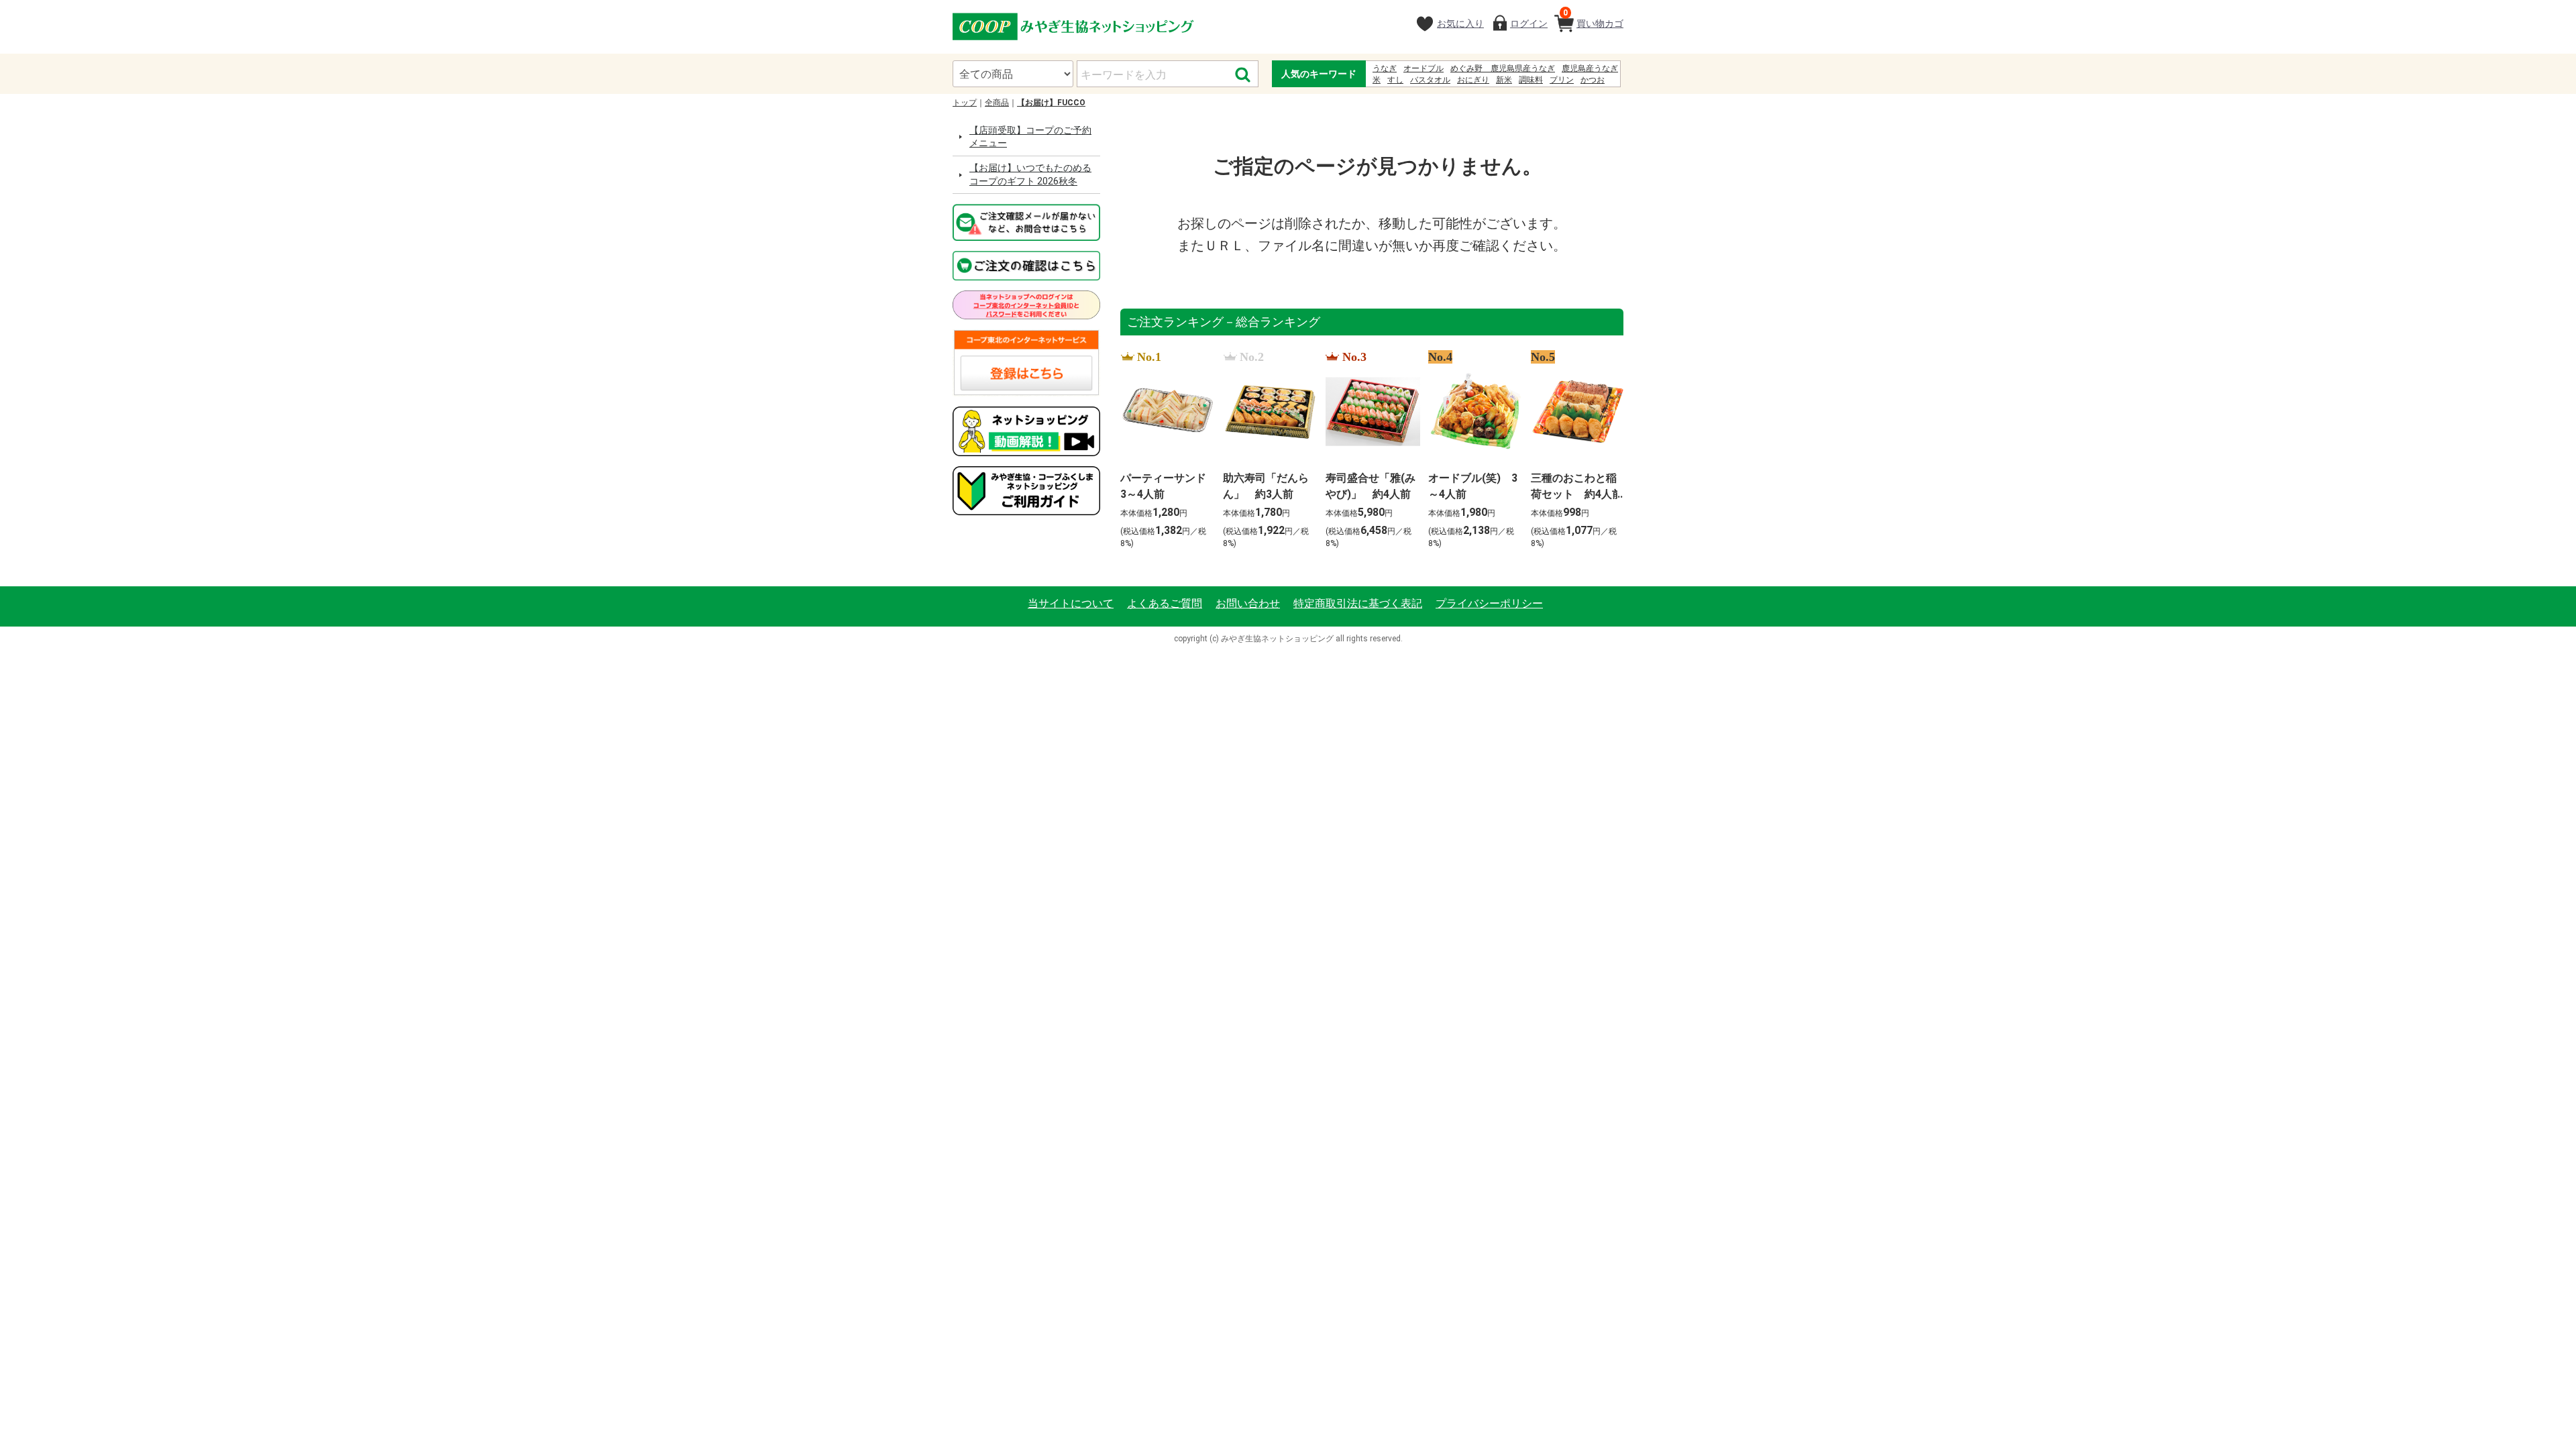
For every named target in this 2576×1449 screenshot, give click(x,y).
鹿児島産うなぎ (1590, 68)
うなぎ (1385, 68)
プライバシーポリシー (1489, 603)
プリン (1562, 80)
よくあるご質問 (1165, 603)
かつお (1593, 80)
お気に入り (1460, 23)
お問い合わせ (1248, 603)
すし (1395, 80)
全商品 (997, 103)
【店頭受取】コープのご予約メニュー (1030, 137)
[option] (1164, 451)
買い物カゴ (1593, 18)
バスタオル (1430, 80)
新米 (1504, 80)
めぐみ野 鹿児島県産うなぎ (1503, 68)
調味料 (1531, 80)
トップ (965, 103)
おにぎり (1473, 80)
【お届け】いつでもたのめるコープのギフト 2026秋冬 (1030, 174)
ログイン (1529, 23)
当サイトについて (1071, 603)
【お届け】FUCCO (1051, 103)
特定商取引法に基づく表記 (1358, 603)
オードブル (1424, 68)
